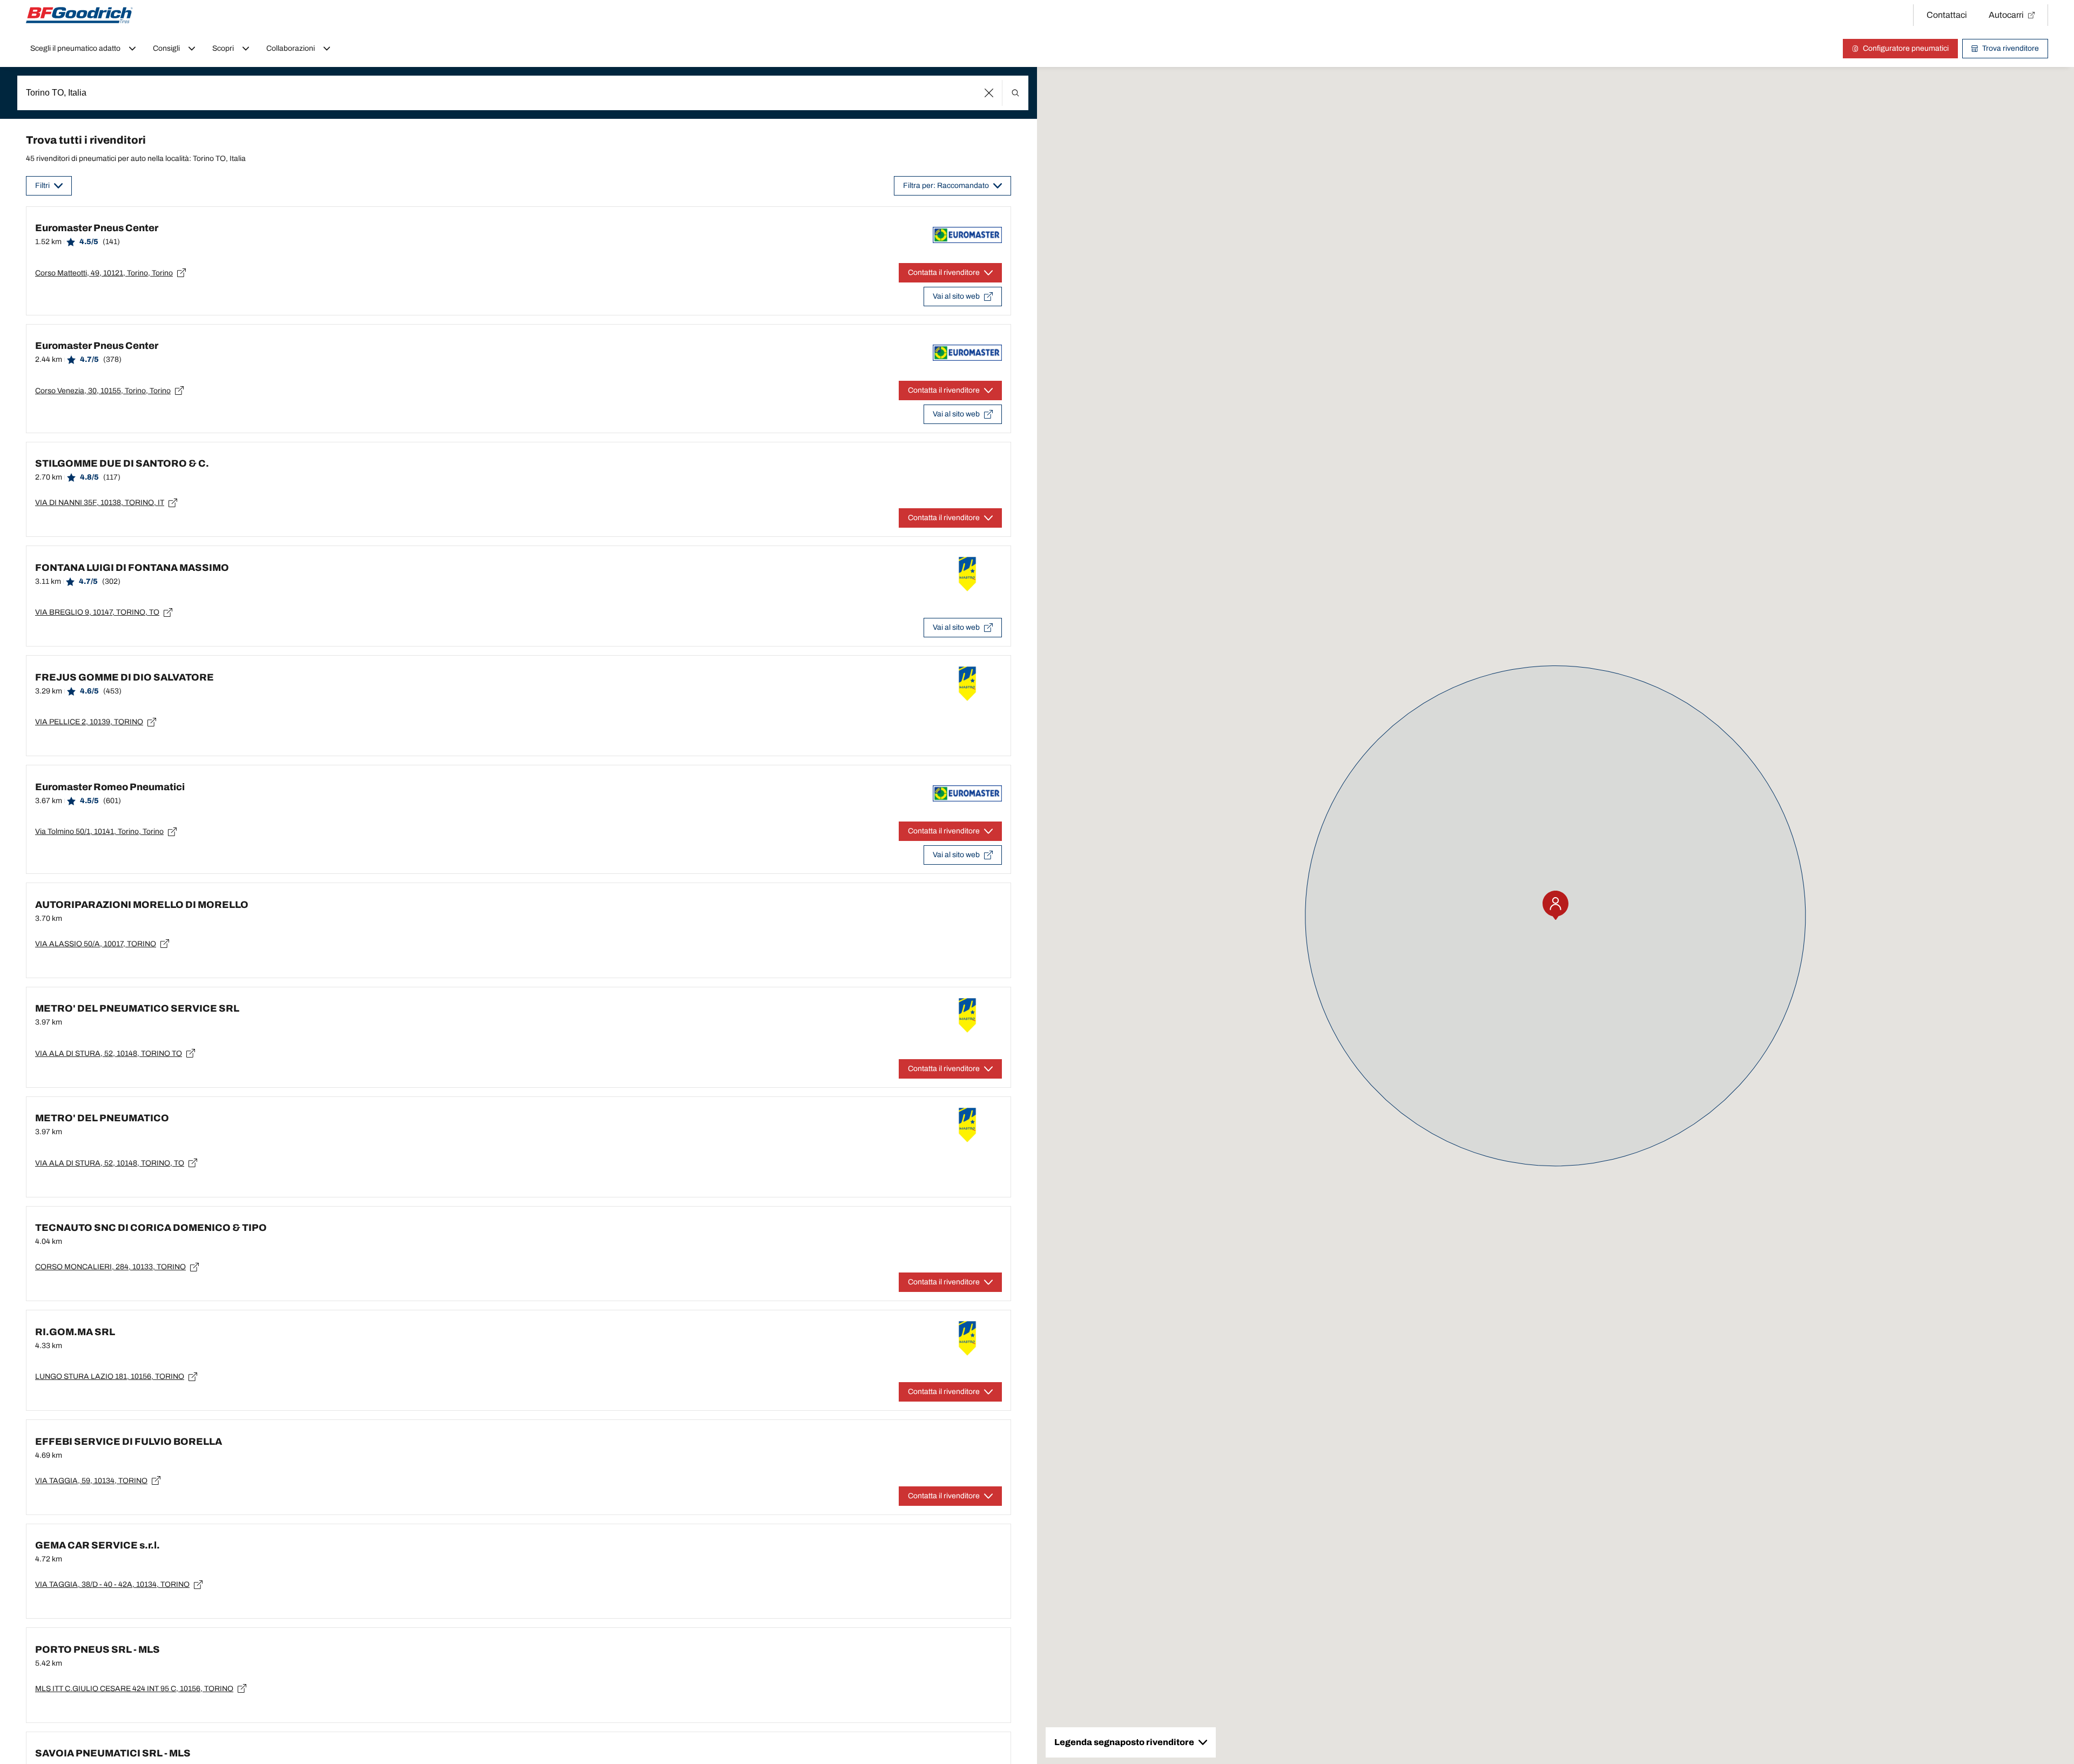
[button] (989, 93)
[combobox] (523, 93)
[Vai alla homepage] (79, 15)
